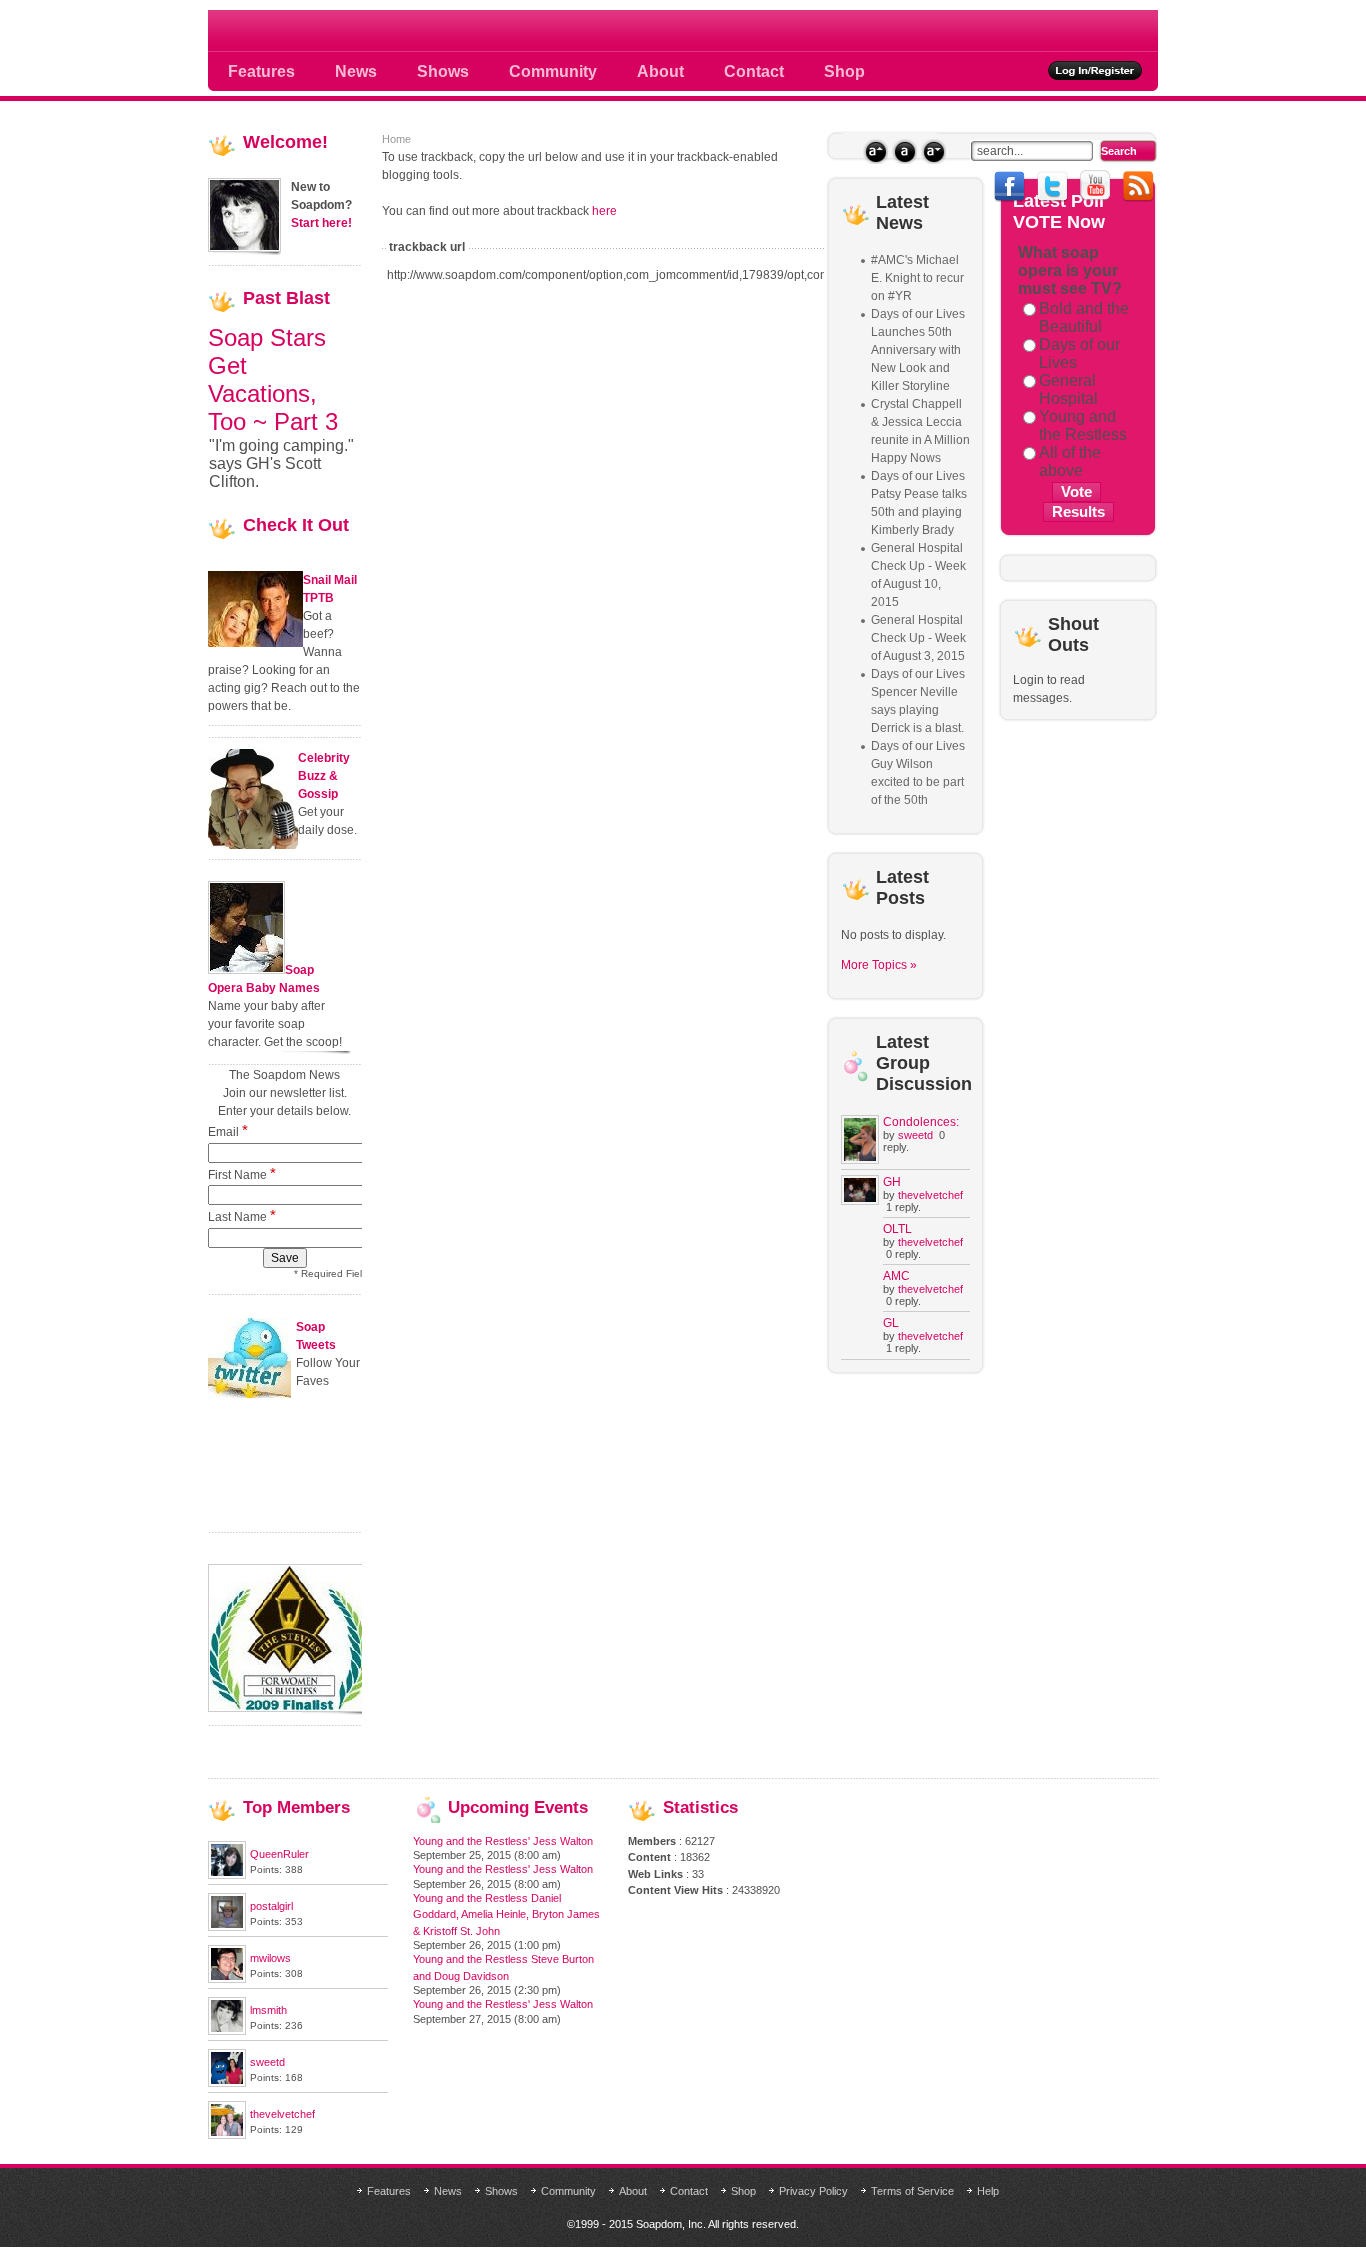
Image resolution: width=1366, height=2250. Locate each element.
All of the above (1070, 461)
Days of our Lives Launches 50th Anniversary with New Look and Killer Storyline (918, 350)
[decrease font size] (933, 151)
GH (892, 1182)
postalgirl (271, 1906)
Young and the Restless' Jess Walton (503, 1841)
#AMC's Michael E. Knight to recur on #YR (917, 278)
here (604, 211)
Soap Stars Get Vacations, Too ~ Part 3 (273, 379)
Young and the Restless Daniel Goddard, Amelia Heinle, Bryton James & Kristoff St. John (506, 1914)
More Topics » (879, 965)
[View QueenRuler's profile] (227, 1875)
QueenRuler (279, 1854)
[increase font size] (875, 151)
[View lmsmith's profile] (227, 2031)
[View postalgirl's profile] (227, 1927)
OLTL (897, 1229)
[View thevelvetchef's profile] (227, 2135)
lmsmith (268, 2010)
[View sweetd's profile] (227, 2083)
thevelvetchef (930, 1195)
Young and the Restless (1083, 425)
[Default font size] (904, 151)
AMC (896, 1276)
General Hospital (1068, 389)
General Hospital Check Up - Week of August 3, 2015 (918, 638)
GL (891, 1323)
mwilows (270, 1958)
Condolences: (921, 1122)
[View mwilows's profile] (227, 1979)
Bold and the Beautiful (1084, 317)
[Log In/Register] (1095, 70)
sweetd (915, 1135)
